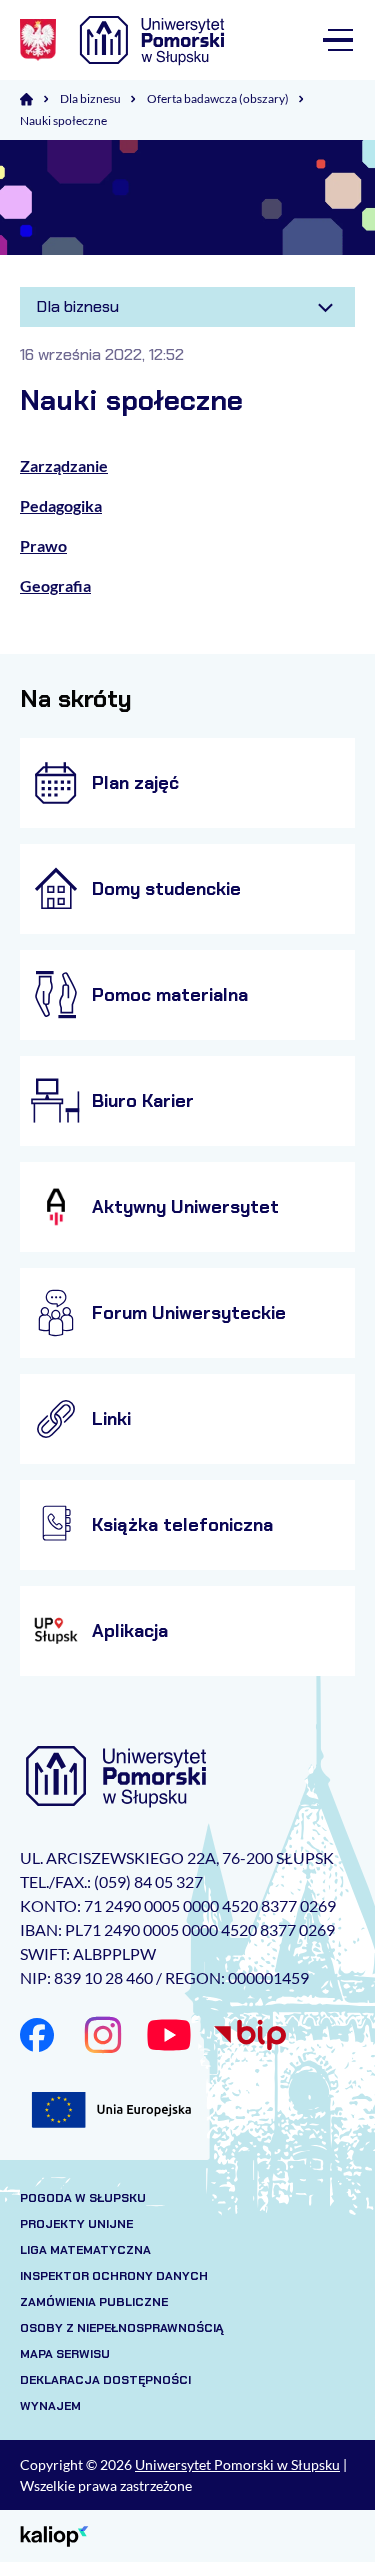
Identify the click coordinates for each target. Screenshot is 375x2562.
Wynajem (50, 2406)
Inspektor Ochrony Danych (114, 2276)
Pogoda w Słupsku (83, 2198)
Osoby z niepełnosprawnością (122, 2328)
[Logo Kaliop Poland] (54, 2534)
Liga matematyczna (85, 2250)
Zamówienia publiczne (94, 2302)
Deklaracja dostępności (105, 2380)
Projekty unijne (76, 2224)
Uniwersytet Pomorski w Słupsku (237, 2464)
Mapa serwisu (65, 2354)
